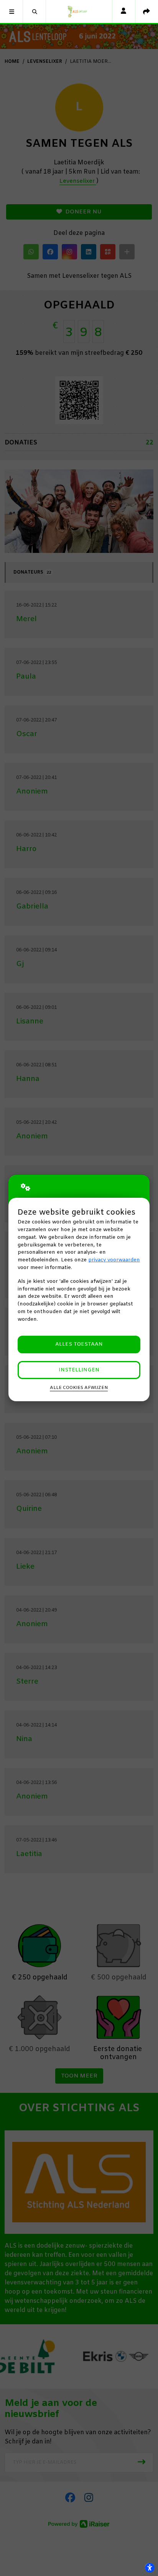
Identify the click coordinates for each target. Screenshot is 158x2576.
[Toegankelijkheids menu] (150, 2568)
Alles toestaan (79, 1344)
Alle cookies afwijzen (79, 1388)
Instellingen (79, 1370)
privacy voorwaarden (114, 1260)
